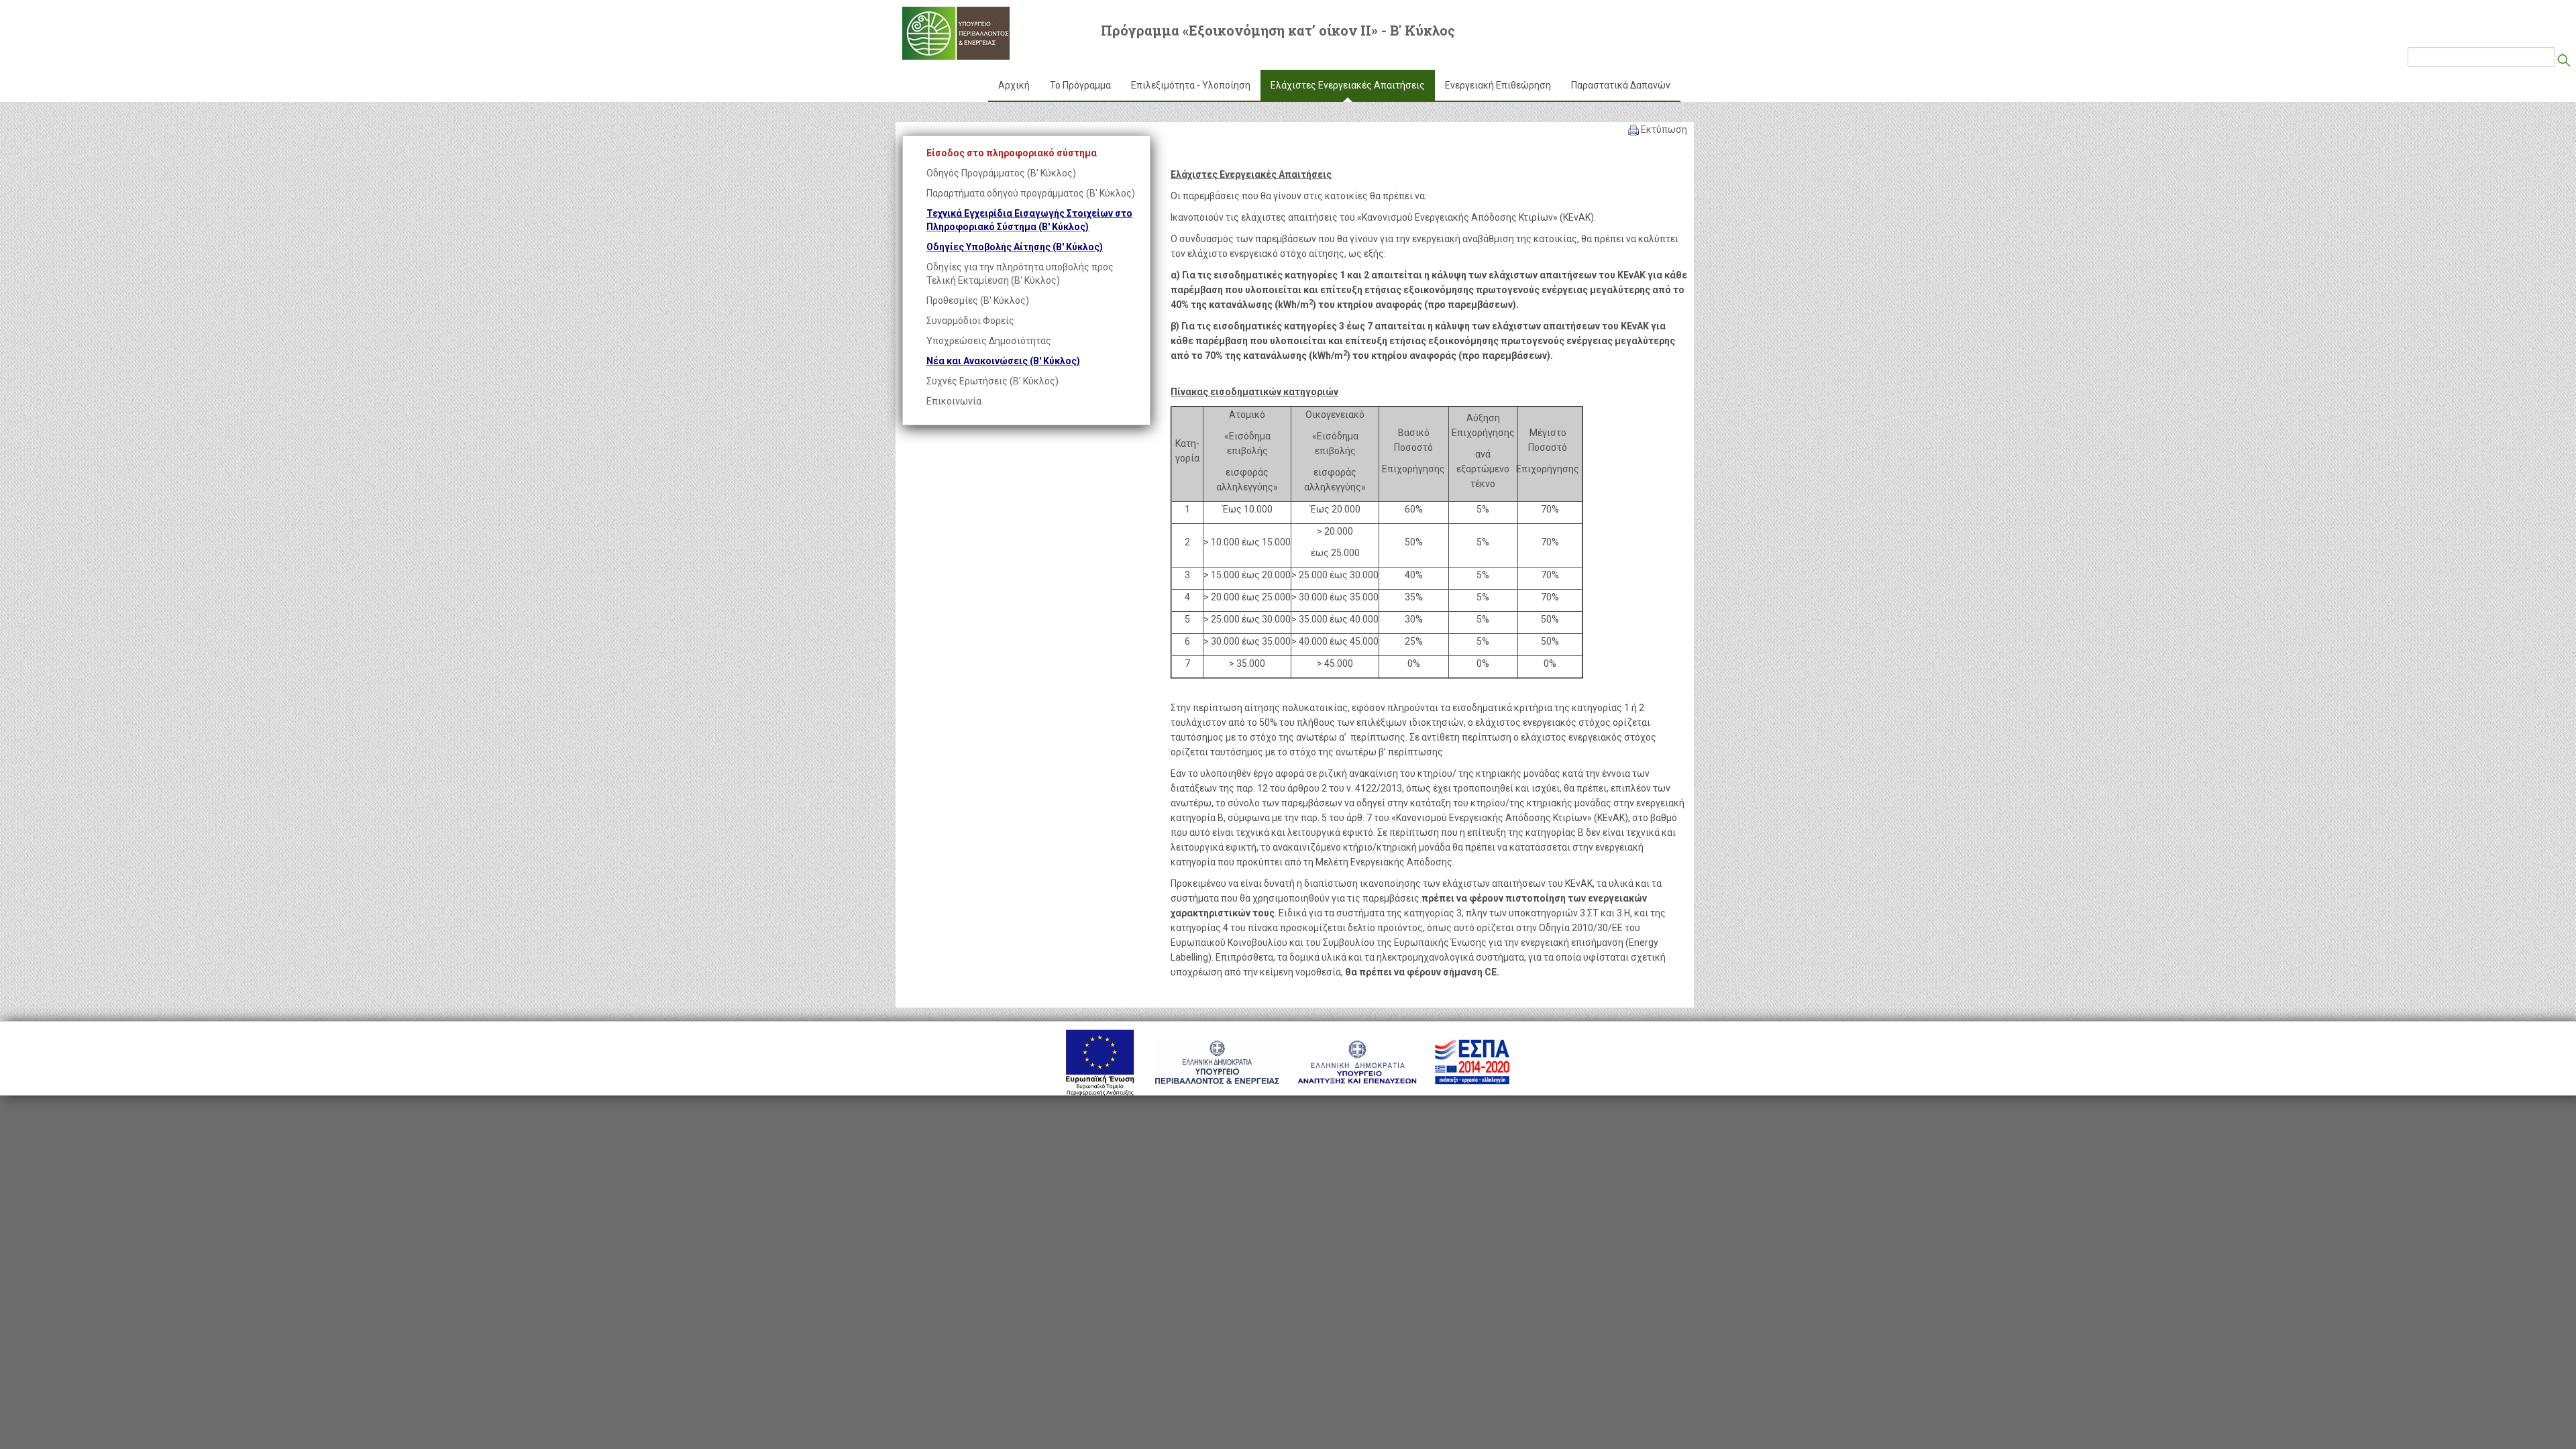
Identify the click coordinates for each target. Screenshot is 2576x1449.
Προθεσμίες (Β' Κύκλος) (978, 301)
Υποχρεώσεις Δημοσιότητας (989, 341)
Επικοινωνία (954, 401)
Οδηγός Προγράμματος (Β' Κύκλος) (1001, 173)
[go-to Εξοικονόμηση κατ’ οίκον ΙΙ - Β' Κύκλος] (956, 33)
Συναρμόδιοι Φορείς (970, 321)
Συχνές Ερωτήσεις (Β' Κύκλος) (992, 381)
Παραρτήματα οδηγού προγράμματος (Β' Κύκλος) (1031, 193)
